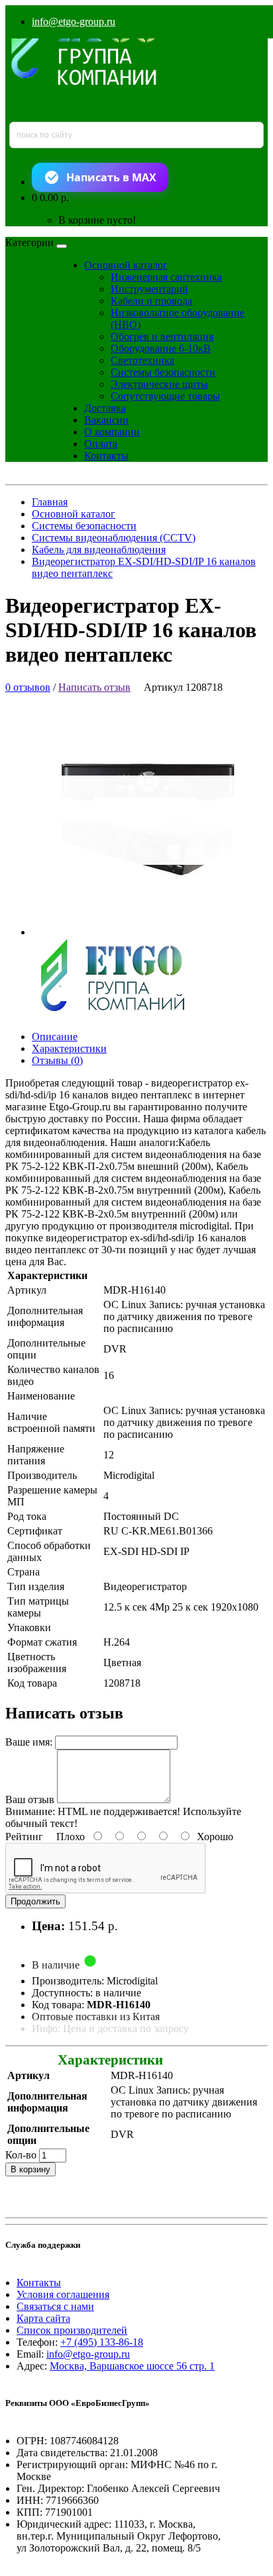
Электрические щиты (159, 384)
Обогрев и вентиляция (162, 336)
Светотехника (142, 360)
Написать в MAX (111, 177)
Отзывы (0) (57, 1060)
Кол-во (21, 2155)
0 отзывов (28, 687)
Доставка (105, 408)
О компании (112, 432)
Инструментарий (149, 289)
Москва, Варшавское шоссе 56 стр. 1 (132, 2366)
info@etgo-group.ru (74, 22)
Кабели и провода (151, 301)
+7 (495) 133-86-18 (102, 2342)
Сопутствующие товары (165, 396)
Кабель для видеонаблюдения (99, 550)
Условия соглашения (63, 2294)
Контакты (106, 456)
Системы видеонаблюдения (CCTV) (114, 538)
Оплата (101, 444)
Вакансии (106, 420)
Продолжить (35, 1901)
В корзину (30, 2169)
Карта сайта (43, 2318)
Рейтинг (24, 1837)
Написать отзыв (94, 687)
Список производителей (72, 2330)
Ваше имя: (29, 1742)
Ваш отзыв (30, 1799)
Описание (55, 1037)
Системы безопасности (163, 372)
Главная (50, 502)
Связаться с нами (55, 2306)
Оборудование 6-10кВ (161, 348)
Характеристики (69, 1048)
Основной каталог (126, 265)
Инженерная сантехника (166, 277)
